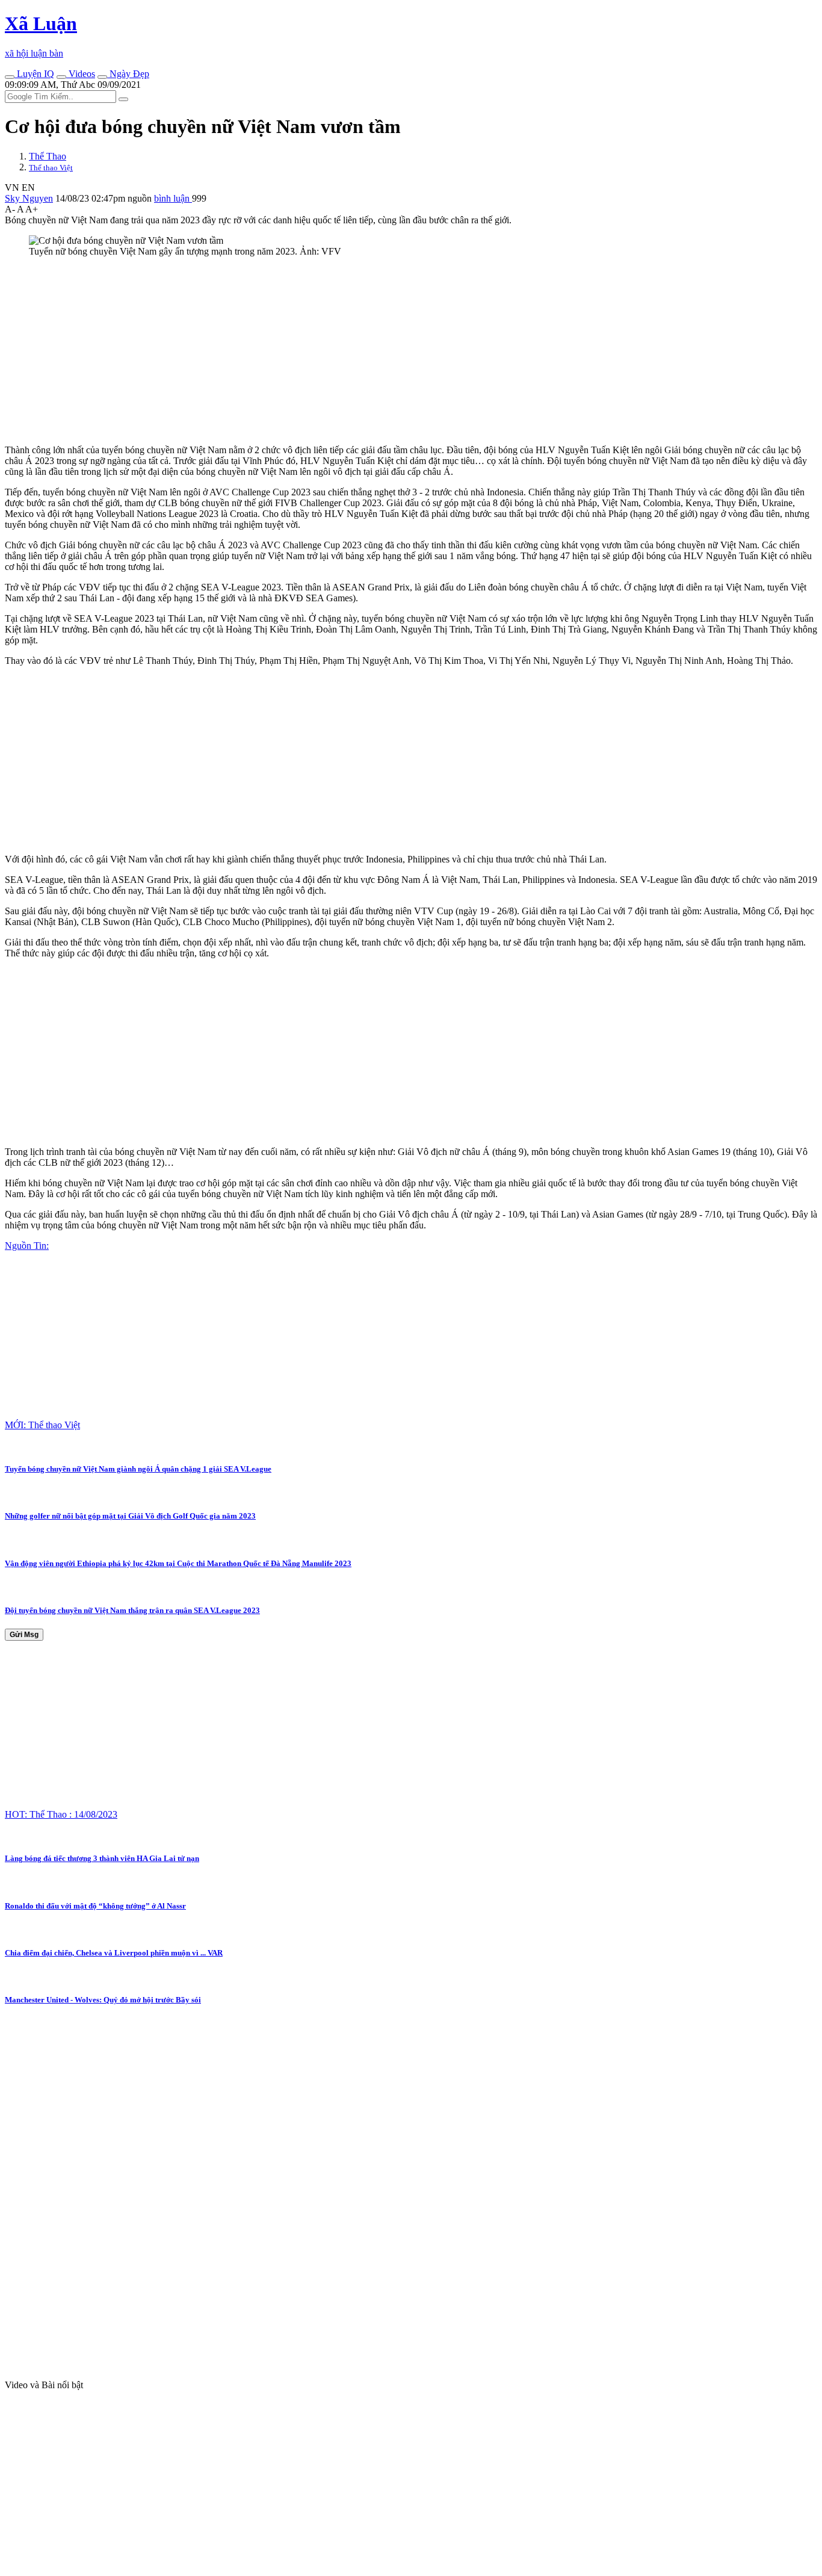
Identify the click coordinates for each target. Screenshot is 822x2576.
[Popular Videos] (61, 77)
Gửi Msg (24, 1635)
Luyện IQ (34, 74)
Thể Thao (48, 156)
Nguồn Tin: (27, 1246)
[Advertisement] (366, 351)
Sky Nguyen (29, 198)
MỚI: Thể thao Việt (42, 1425)
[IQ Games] (10, 77)
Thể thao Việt (51, 168)
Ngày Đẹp (128, 74)
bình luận (173, 198)
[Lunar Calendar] (102, 77)
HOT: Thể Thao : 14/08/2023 (61, 1814)
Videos (81, 74)
